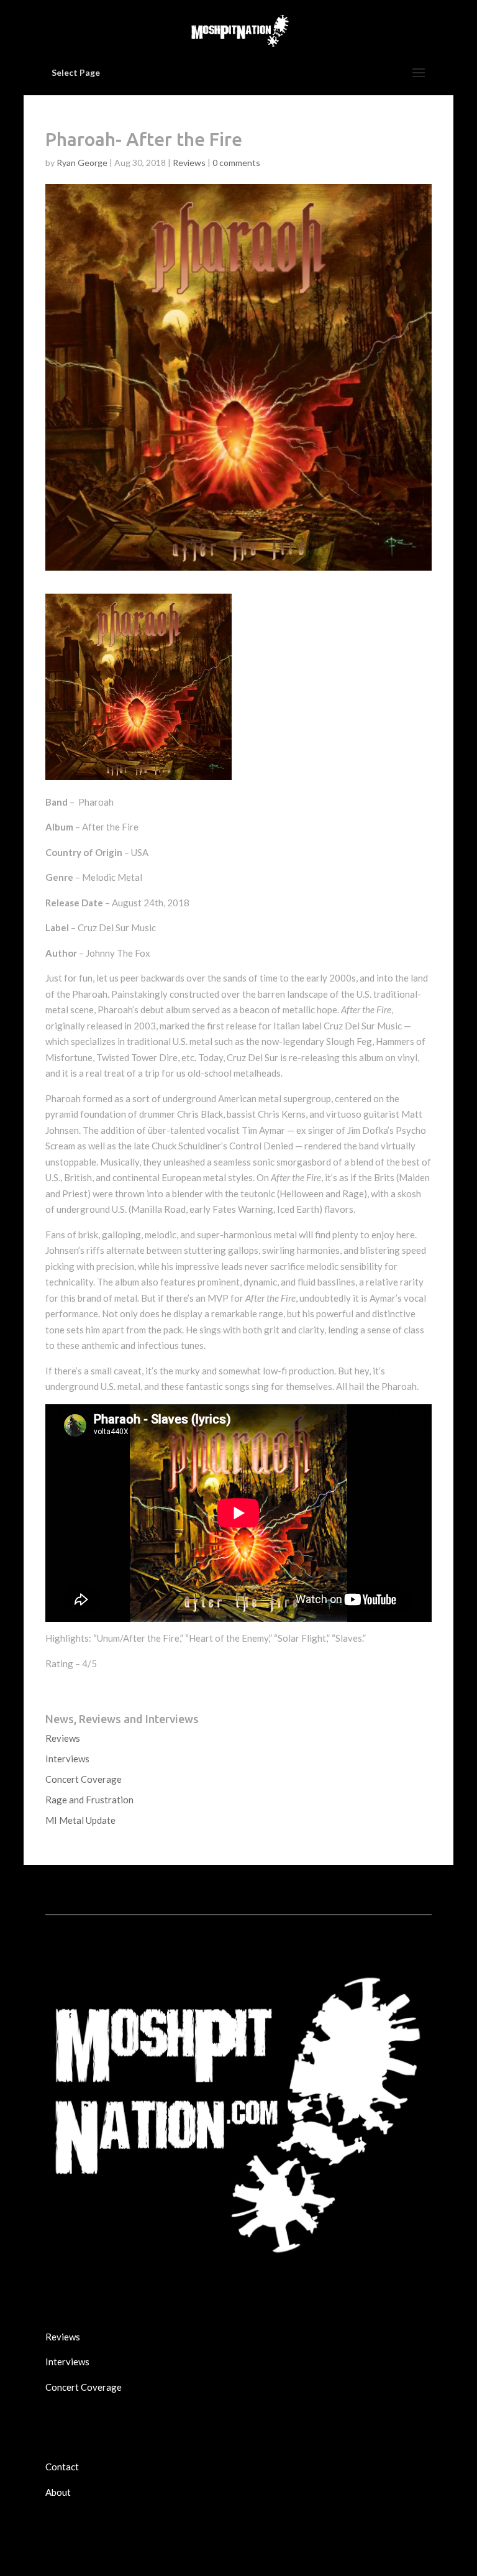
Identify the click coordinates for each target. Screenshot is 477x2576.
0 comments (236, 163)
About (58, 2492)
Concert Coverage (84, 1779)
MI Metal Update (80, 1820)
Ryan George (82, 163)
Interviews (67, 1759)
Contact (62, 2467)
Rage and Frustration (89, 1800)
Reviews (189, 163)
